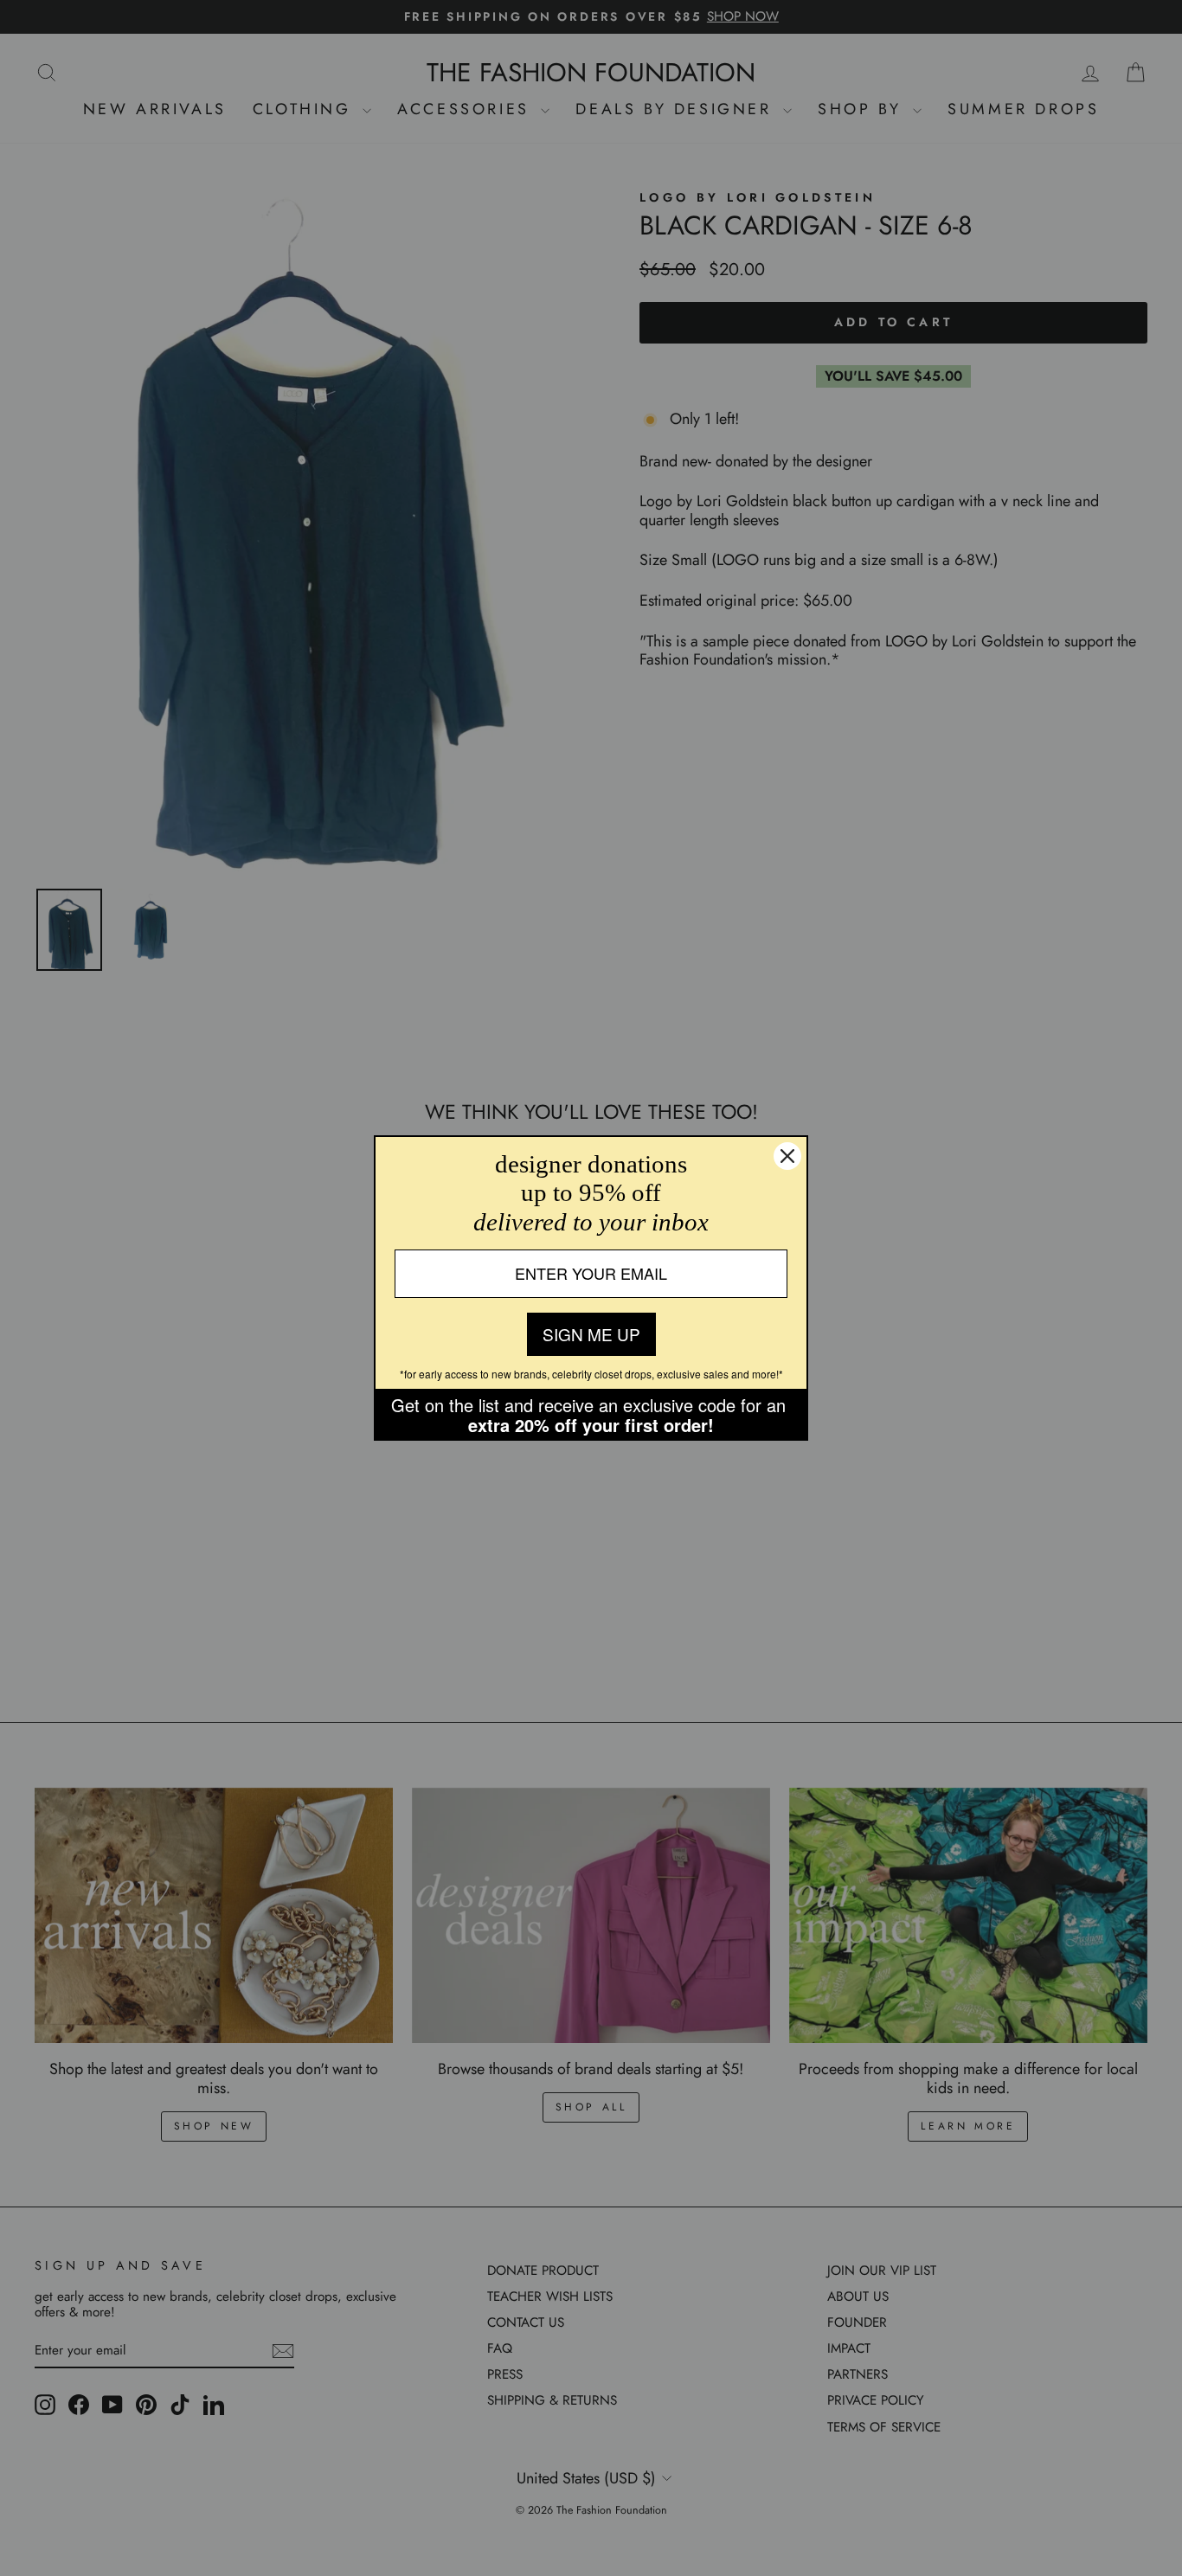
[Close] (787, 1156)
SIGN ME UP (591, 1334)
